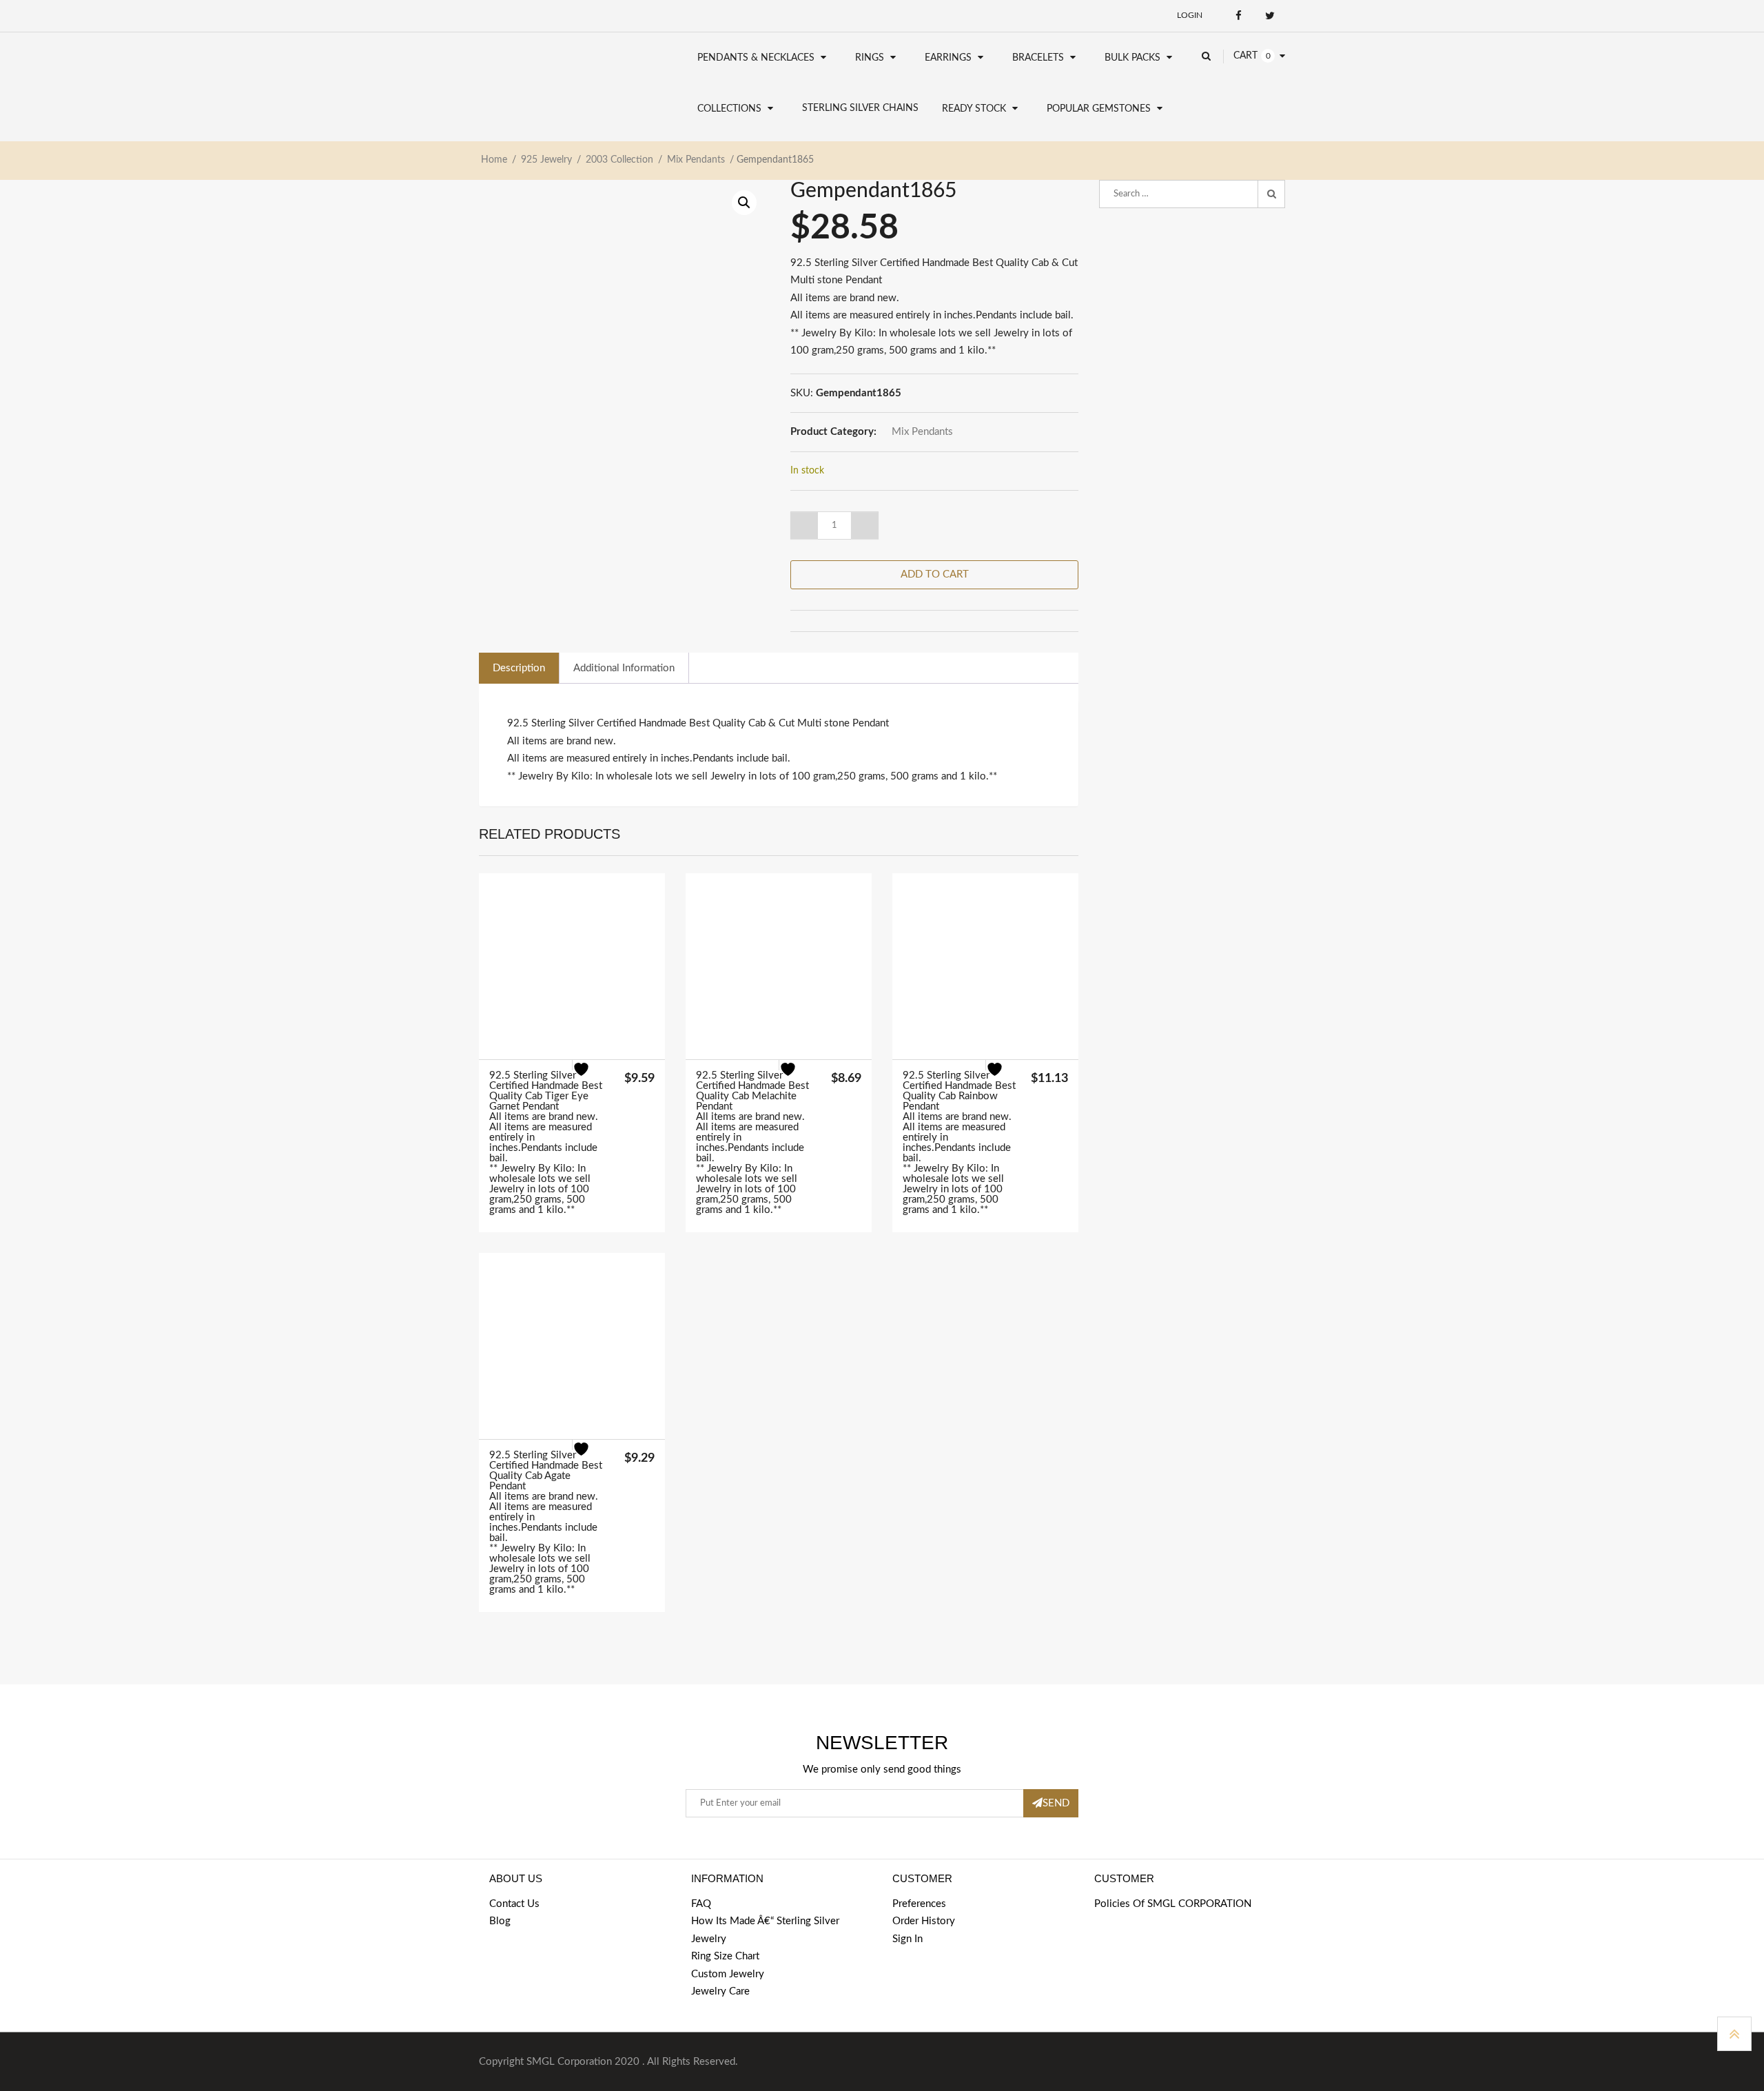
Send (1056, 1803)
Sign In (907, 1939)
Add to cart (935, 574)
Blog (500, 1921)
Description (519, 668)
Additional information (624, 668)
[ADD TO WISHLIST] (589, 1077)
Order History (924, 1921)
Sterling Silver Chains (860, 108)
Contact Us (514, 1904)
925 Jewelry (546, 160)
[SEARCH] (1271, 194)
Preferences (919, 1904)
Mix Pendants (696, 160)
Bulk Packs (1132, 58)
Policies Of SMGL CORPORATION (1173, 1904)
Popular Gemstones (1099, 109)
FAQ (701, 1904)
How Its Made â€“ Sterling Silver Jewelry (765, 1930)
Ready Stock (974, 109)
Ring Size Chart (725, 1956)
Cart (1245, 56)
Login (1190, 15)
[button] (744, 203)
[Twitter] (1270, 16)
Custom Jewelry (728, 1974)
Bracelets (1038, 58)
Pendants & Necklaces (756, 58)
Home (494, 160)
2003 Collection (619, 160)
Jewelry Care (720, 1991)
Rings (870, 58)
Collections (729, 109)
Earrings (948, 58)
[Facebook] (1239, 16)
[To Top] (1734, 2034)
